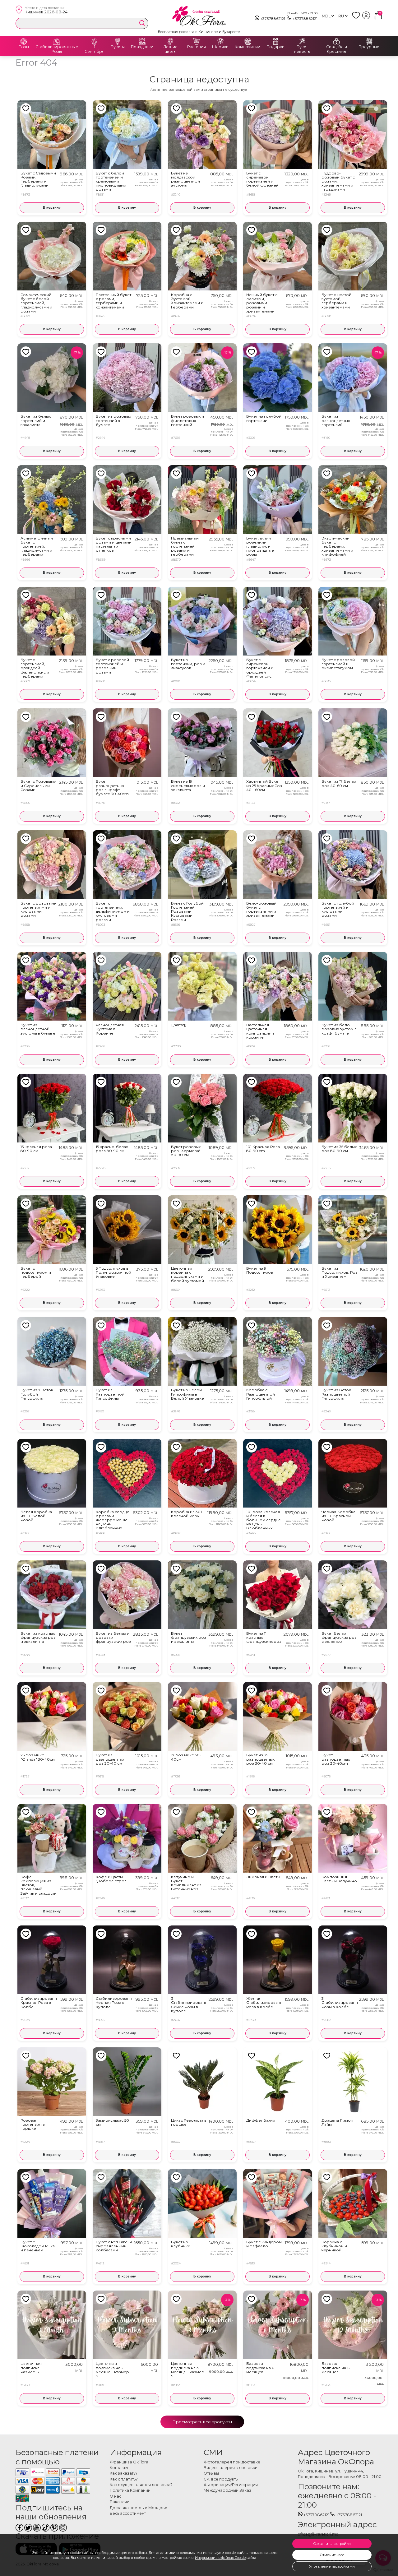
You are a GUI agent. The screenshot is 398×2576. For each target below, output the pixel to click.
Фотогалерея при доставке (232, 2462)
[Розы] (24, 41)
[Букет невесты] (302, 41)
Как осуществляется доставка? (141, 2485)
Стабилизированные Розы (57, 49)
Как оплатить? (124, 2479)
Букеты (118, 47)
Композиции (248, 47)
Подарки (275, 47)
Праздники (142, 47)
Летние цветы (170, 49)
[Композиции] (248, 41)
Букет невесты (302, 49)
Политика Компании (130, 2490)
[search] (142, 23)
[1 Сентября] (95, 41)
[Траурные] (369, 41)
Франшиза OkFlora (129, 2462)
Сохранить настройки (332, 2544)
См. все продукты (221, 2479)
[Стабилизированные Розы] (57, 41)
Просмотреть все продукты (202, 2422)
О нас (116, 2496)
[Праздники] (142, 41)
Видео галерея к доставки (231, 2468)
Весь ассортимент (128, 2513)
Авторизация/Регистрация (231, 2485)
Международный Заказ (227, 2490)
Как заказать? (124, 2473)
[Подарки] (275, 41)
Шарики (220, 47)
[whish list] (357, 18)
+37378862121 (273, 19)
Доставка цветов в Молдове (139, 2508)
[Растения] (197, 41)
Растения (197, 47)
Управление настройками (332, 2566)
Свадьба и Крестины (337, 49)
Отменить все (332, 2555)
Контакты (119, 2468)
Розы (24, 47)
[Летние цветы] (170, 41)
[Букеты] (118, 41)
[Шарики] (220, 41)
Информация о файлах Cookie (220, 2558)
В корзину (52, 208)
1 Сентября (95, 49)
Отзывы (211, 2473)
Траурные (369, 47)
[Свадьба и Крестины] (336, 41)
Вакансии (120, 2502)
